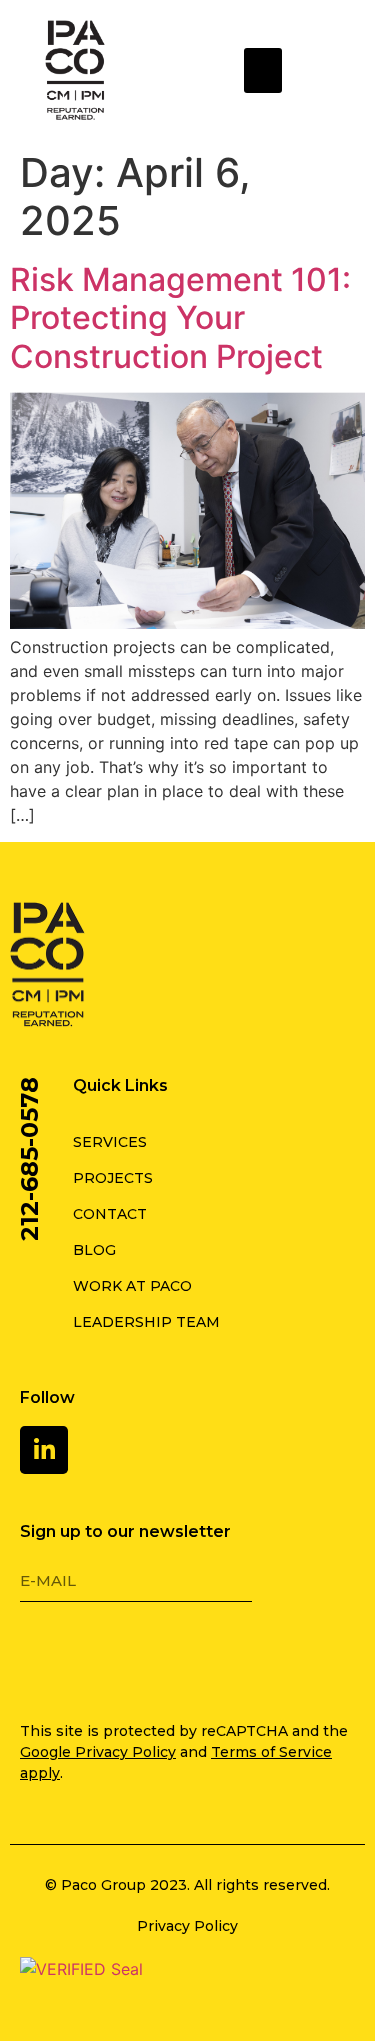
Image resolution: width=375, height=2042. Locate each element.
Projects (113, 1178)
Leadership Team (146, 1322)
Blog (94, 1250)
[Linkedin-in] (44, 1450)
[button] (263, 70)
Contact (110, 1214)
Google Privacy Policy (98, 1752)
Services (110, 1142)
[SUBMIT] (75, 1657)
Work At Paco (132, 1286)
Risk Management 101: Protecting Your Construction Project (180, 318)
